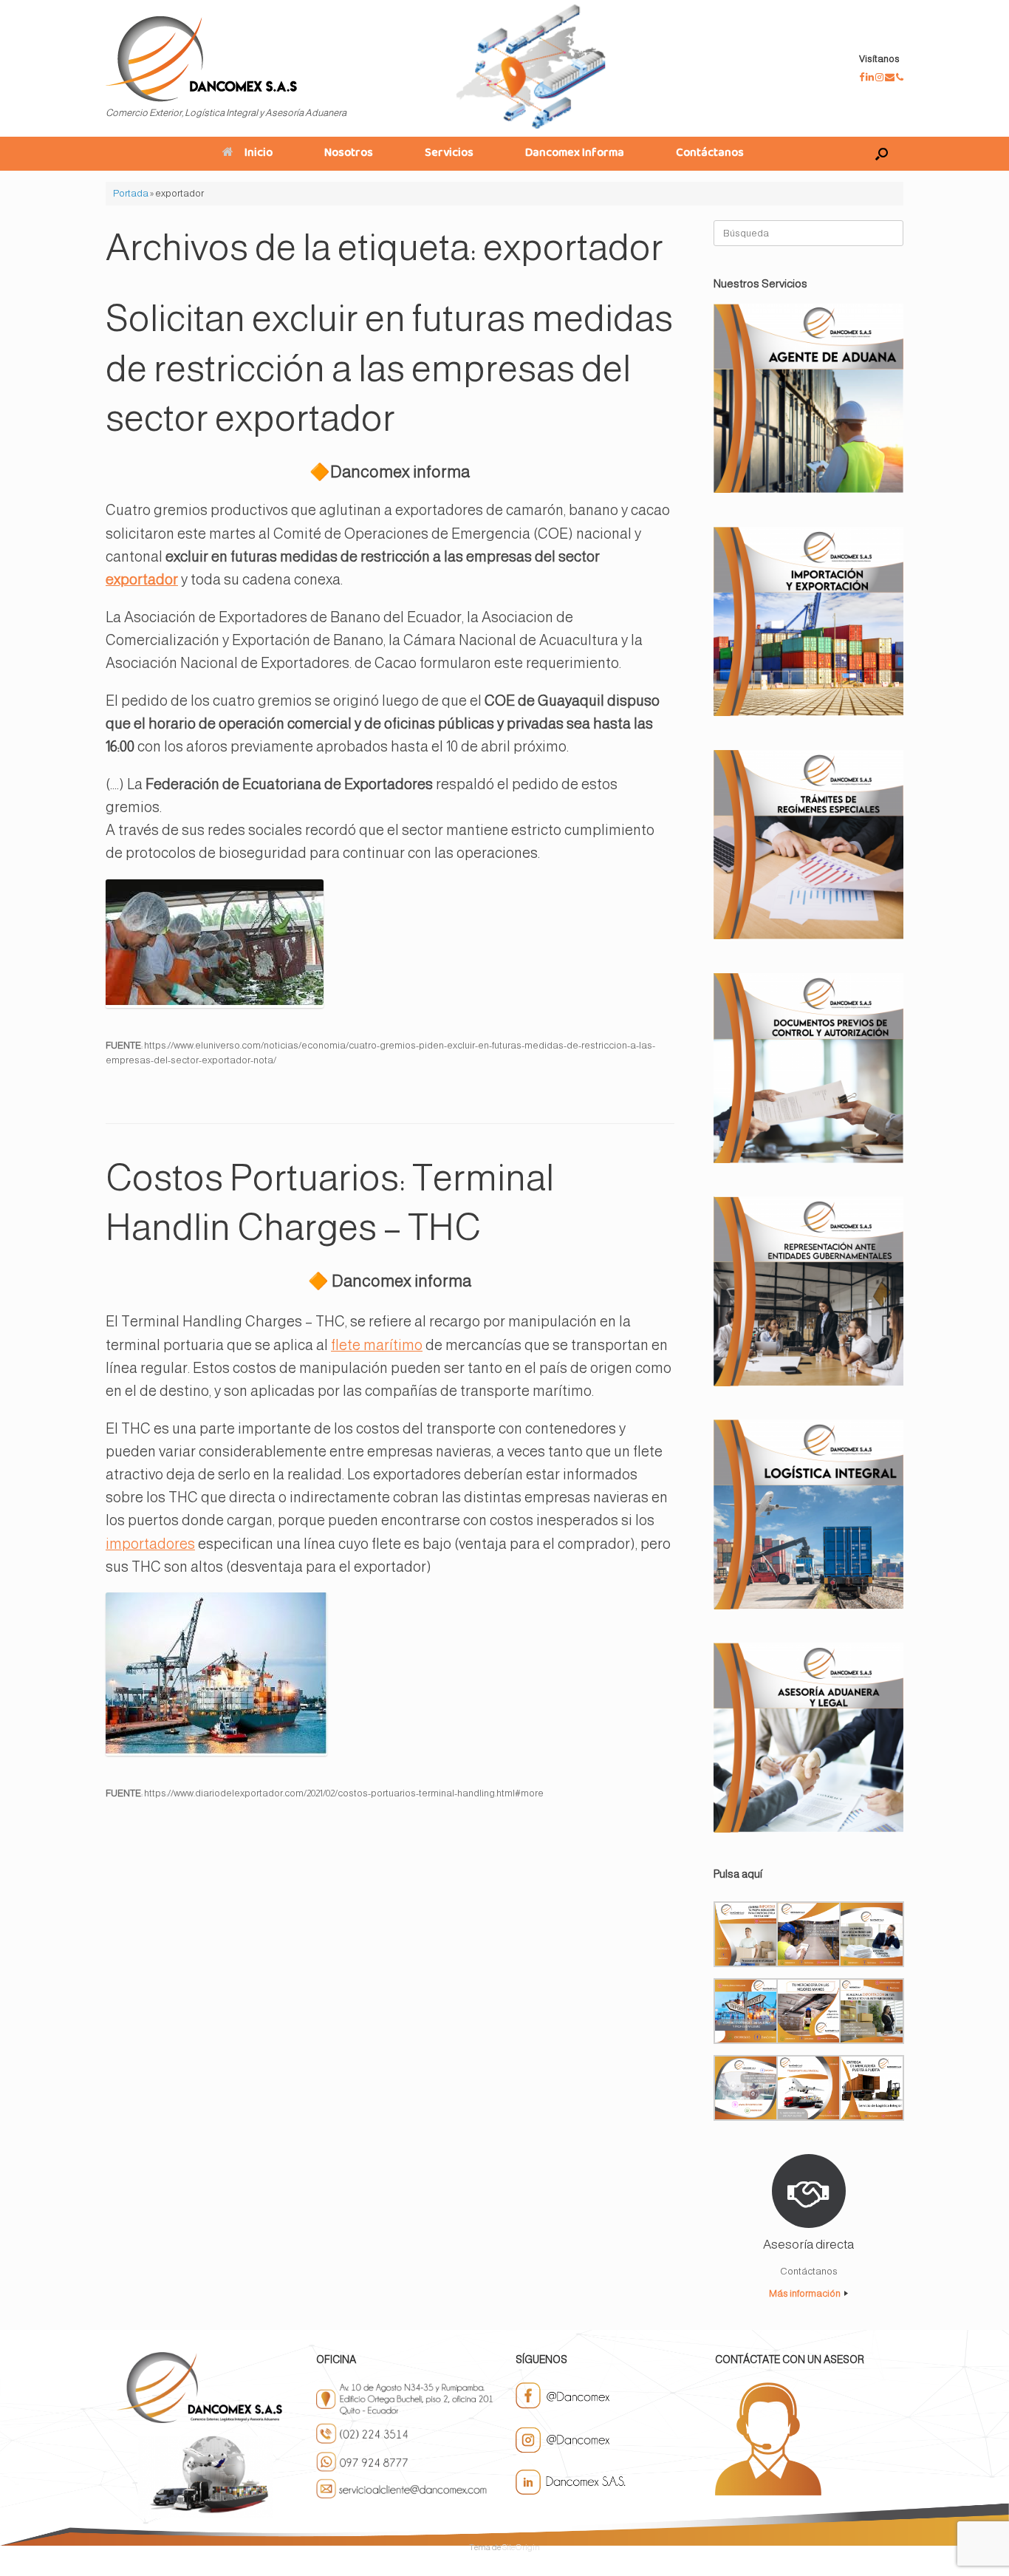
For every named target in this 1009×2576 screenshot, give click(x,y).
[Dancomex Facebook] (862, 77)
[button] (882, 154)
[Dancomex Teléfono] (900, 77)
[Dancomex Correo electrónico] (890, 77)
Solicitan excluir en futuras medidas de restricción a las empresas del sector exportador (389, 368)
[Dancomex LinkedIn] (871, 77)
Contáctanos (710, 154)
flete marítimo (377, 1345)
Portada (131, 193)
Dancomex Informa (575, 154)
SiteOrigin (521, 2547)
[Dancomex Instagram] (880, 77)
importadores (150, 1544)
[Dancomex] (201, 59)
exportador (142, 579)
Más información (806, 2293)
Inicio (259, 154)
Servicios (449, 154)
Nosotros (349, 154)
